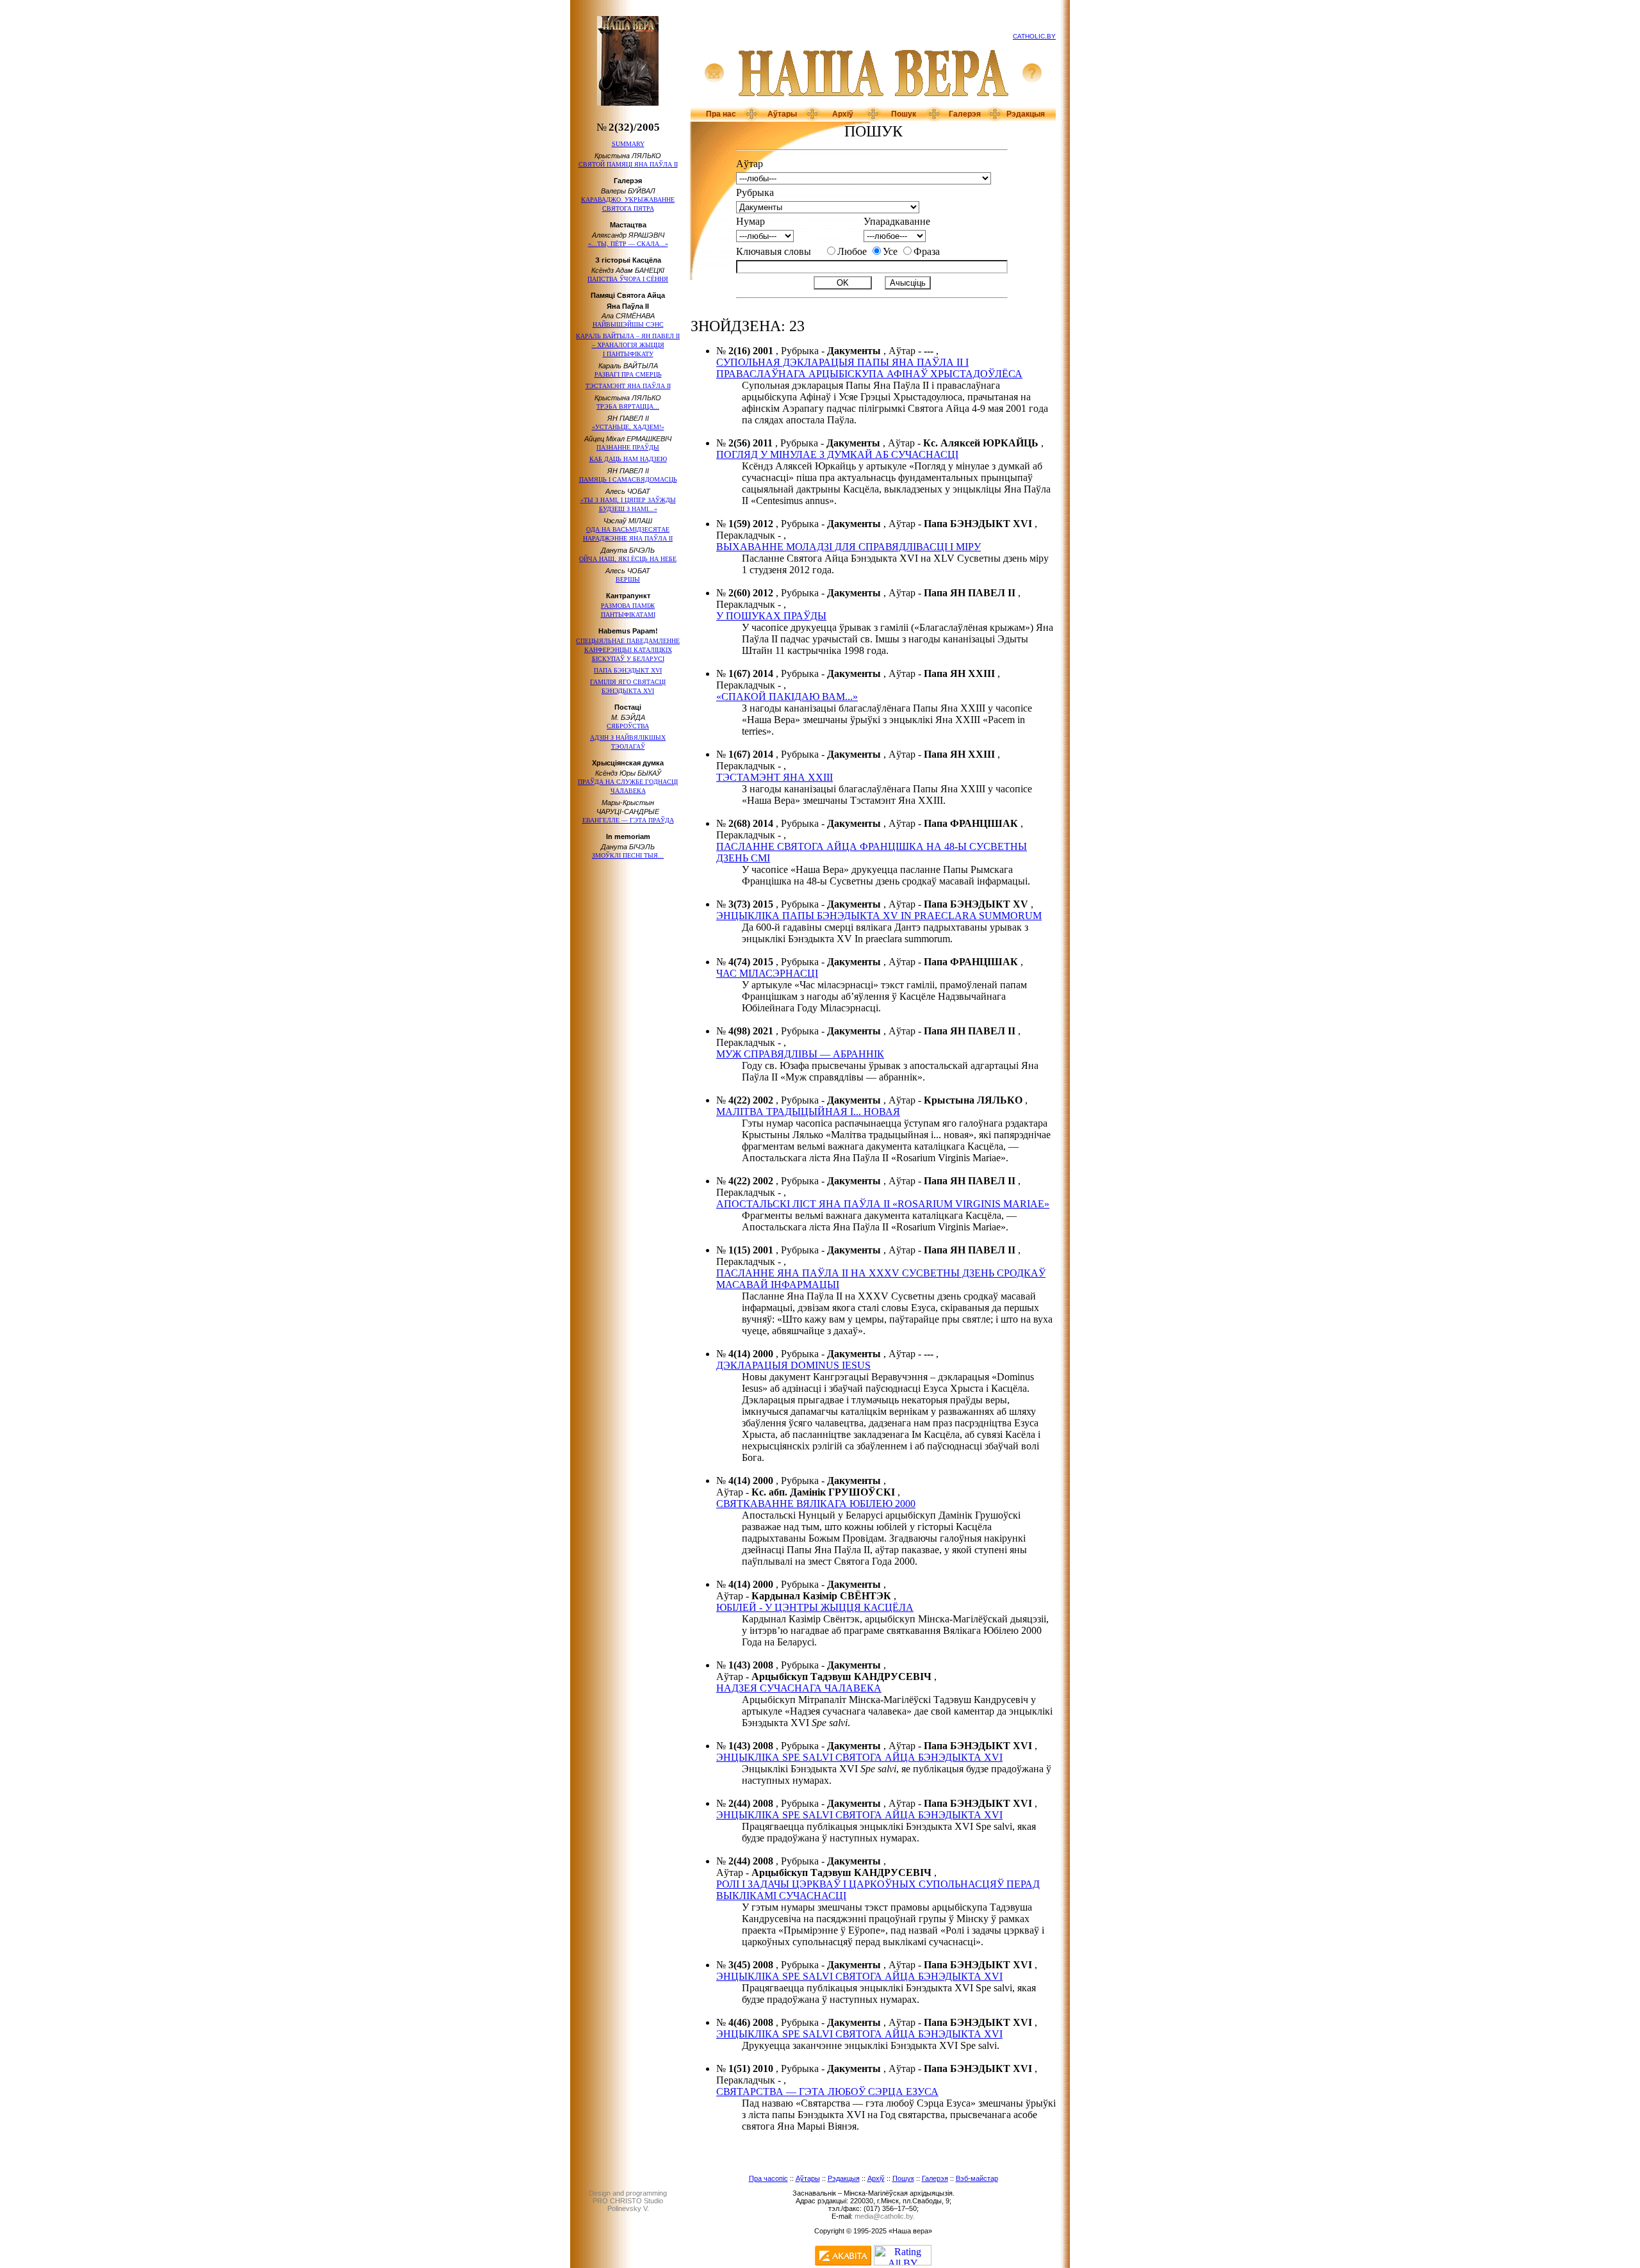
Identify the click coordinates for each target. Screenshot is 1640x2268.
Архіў (843, 114)
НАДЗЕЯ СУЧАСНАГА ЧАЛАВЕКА (799, 1688)
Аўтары (782, 114)
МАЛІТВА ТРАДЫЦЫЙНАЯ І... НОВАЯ (808, 1112)
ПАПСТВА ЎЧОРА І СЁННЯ (628, 279)
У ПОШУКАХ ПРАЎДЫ (771, 616)
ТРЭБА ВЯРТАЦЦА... (628, 406)
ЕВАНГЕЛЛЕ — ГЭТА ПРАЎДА (628, 820)
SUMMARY (628, 144)
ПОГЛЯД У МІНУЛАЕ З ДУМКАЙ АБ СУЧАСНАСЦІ (837, 454)
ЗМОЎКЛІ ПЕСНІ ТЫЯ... (628, 855)
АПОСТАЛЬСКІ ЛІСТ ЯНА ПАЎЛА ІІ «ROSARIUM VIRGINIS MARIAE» (883, 1204)
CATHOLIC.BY (1034, 36)
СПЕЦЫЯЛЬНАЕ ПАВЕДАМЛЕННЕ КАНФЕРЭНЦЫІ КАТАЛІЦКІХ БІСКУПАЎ (628, 650)
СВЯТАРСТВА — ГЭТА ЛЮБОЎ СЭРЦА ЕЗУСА (827, 2092)
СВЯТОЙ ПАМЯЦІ (628, 164)
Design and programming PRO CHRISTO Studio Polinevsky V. (628, 2201)
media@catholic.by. (885, 2216)
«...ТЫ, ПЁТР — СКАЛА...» (628, 244)
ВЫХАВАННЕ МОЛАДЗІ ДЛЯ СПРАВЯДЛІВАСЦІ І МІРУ (849, 547)
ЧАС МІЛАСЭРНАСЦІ (767, 973)
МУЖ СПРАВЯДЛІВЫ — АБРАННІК (800, 1054)
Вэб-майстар (977, 2178)
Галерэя (965, 114)
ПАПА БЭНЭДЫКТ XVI (628, 670)
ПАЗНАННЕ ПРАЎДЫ (628, 447)
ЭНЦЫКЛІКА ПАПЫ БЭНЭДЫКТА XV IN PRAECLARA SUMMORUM (879, 916)
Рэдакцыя (1026, 114)
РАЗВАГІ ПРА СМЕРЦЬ (628, 374)
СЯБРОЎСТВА (628, 726)
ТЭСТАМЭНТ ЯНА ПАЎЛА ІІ (628, 386)
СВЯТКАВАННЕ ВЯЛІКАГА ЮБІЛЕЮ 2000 (816, 1504)
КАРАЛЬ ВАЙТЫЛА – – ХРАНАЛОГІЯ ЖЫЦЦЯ (628, 345)
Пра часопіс (768, 2178)
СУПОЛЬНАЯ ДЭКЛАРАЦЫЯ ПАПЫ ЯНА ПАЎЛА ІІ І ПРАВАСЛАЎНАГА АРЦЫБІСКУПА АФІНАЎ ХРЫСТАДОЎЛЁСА (869, 368)
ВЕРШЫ (628, 579)
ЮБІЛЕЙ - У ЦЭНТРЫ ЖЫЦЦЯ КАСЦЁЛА (815, 1607)
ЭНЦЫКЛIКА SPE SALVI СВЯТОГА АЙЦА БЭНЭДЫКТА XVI (859, 1757)
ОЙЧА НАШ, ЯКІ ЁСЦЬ (628, 559)
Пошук (904, 114)
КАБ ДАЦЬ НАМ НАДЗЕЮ (628, 459)
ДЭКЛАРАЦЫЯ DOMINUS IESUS (793, 1365)
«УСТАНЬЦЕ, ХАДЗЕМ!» (628, 427)
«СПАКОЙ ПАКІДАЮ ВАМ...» (787, 697)
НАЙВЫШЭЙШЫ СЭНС (628, 324)
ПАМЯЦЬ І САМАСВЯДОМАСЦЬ (628, 479)
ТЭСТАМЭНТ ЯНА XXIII (775, 777)
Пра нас (721, 114)
